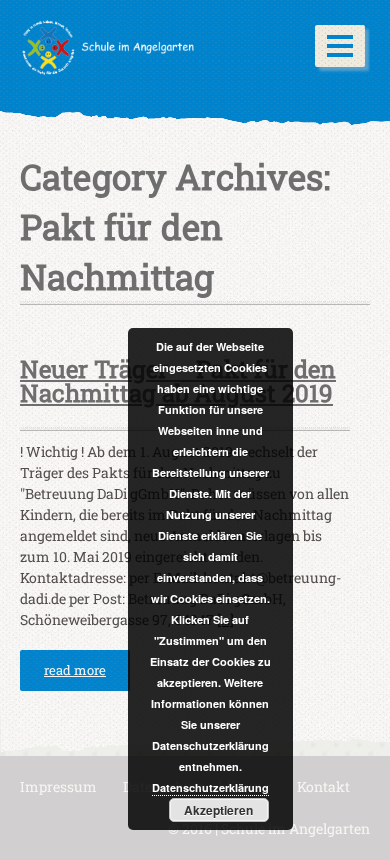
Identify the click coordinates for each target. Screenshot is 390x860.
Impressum (58, 786)
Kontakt (323, 786)
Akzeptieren (218, 810)
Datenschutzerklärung (210, 787)
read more (75, 670)
